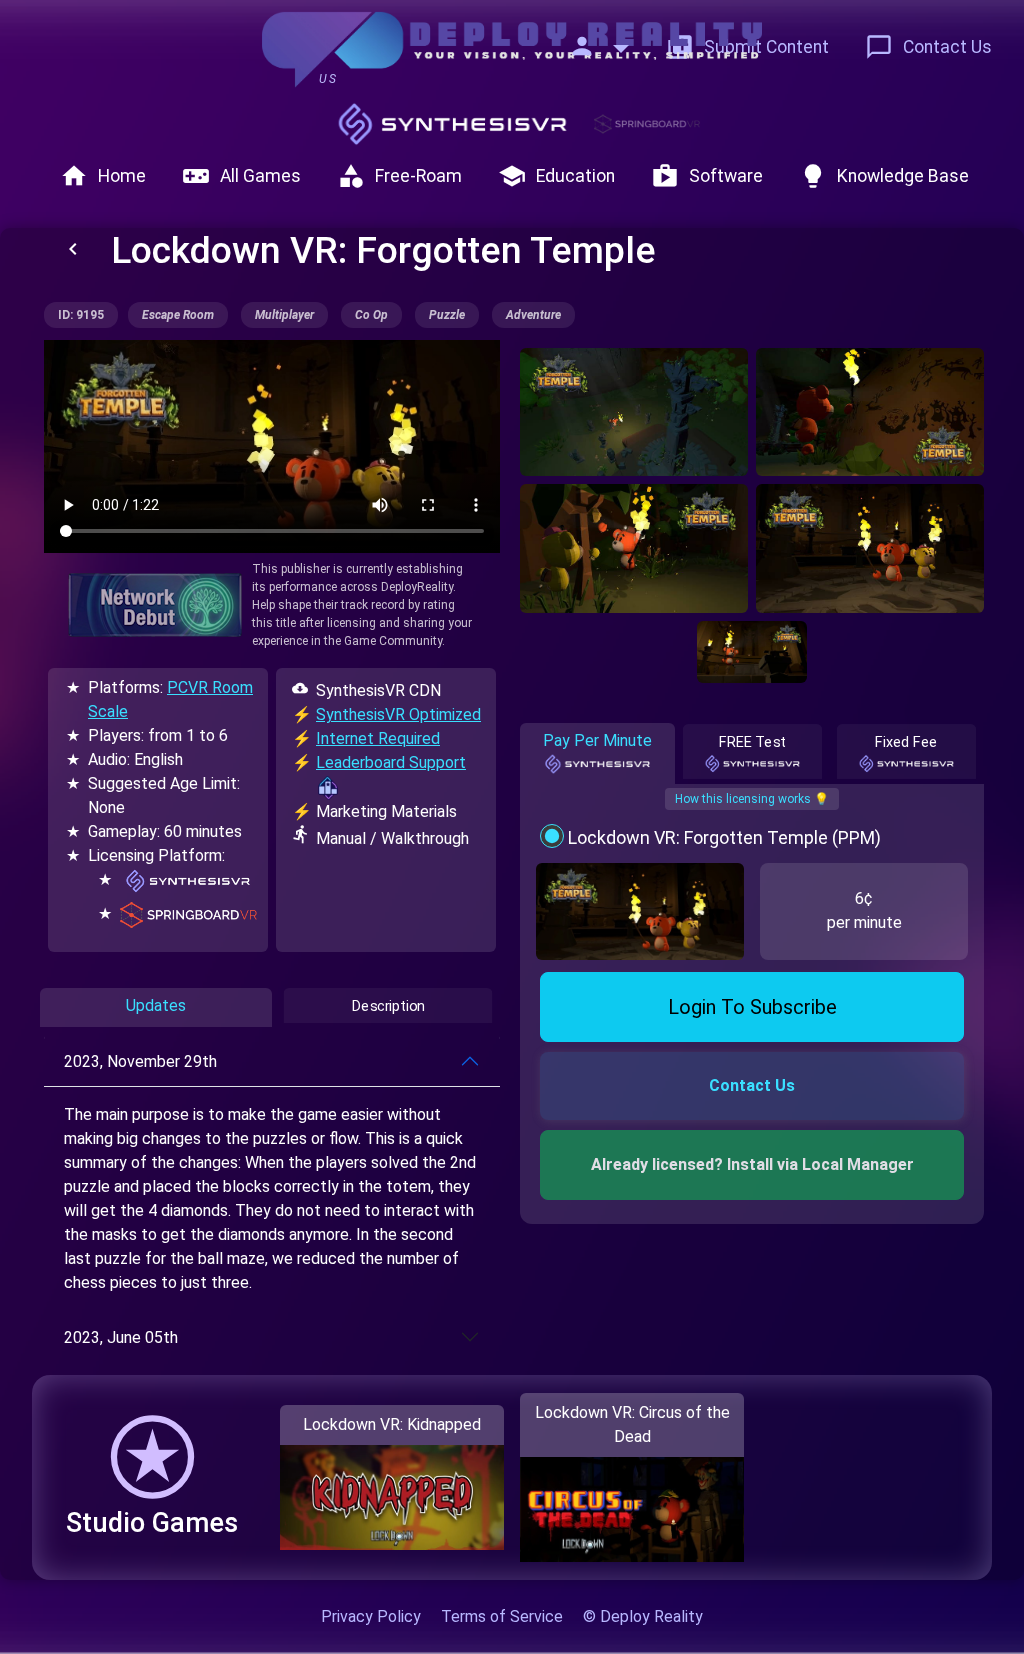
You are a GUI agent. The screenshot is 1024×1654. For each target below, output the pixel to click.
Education (556, 176)
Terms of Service (502, 1616)
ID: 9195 (81, 315)
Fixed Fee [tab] (907, 742)
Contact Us (928, 47)
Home (103, 176)
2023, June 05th (121, 1337)
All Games (241, 176)
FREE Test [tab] (752, 742)
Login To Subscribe (752, 1007)
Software (707, 176)
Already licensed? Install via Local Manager (752, 1164)
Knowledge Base (884, 176)
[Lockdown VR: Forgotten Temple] (634, 412)
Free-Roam (399, 176)
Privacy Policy (371, 1616)
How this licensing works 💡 (752, 799)
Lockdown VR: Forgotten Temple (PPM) (724, 837)
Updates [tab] (156, 1005)
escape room (178, 315)
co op (371, 315)
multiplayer (284, 315)
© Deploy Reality (643, 1616)
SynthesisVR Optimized (398, 714)
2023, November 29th (140, 1061)
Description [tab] (388, 1006)
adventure (533, 315)
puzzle (447, 315)
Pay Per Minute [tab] (597, 740)
